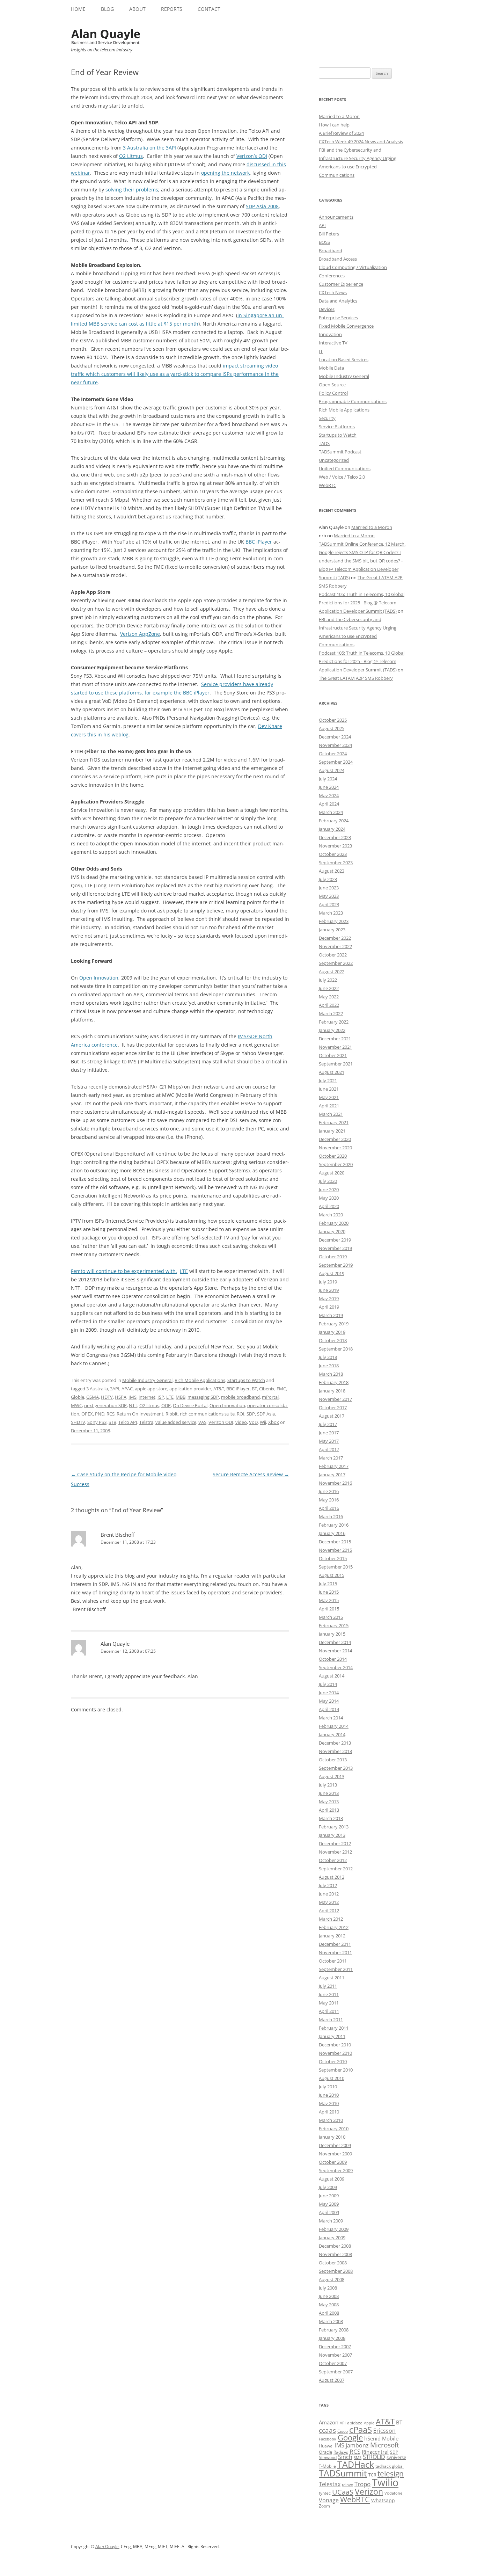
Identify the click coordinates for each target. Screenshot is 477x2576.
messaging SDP (203, 1397)
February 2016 (334, 1525)
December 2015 (335, 1542)
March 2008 (331, 2321)
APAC (127, 1389)
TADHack (356, 2464)
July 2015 (328, 1584)
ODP (166, 1405)
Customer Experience (341, 284)
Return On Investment (140, 1414)
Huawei (326, 2446)
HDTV (107, 1397)
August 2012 (332, 1877)
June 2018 (329, 1366)
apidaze (355, 2423)
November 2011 (335, 1952)
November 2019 (335, 1248)
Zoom (324, 2506)
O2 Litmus (131, 156)
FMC (281, 1389)
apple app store (151, 1389)
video (241, 1422)
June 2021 (329, 1089)
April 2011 (329, 2011)
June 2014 (329, 1693)
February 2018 (334, 1382)
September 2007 (336, 2372)
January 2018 (332, 1391)
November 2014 (335, 1651)
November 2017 (335, 1399)
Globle (78, 1397)
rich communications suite (207, 1414)
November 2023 (335, 846)
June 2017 (329, 1433)
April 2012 (329, 1911)
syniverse (396, 2457)
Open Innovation (99, 978)
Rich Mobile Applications (200, 1380)
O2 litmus (149, 1405)
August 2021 (332, 1072)
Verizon (369, 2492)
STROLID (374, 2457)
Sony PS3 (97, 1422)
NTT (133, 1405)
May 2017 (329, 1441)
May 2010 (329, 2103)
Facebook (328, 2439)
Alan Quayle (115, 1644)
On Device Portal (190, 1405)
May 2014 (329, 1701)
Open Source (332, 385)
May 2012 (329, 1902)
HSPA (121, 1397)
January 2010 (332, 2137)
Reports (172, 9)
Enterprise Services (338, 318)
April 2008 (329, 2313)
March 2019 (331, 1315)
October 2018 (333, 1340)
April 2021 (329, 1106)
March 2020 (331, 1215)
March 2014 (331, 1718)
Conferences (332, 276)
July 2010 (328, 2087)
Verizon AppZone (140, 634)
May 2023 (329, 896)
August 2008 (332, 2279)
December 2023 (335, 837)
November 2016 (335, 1483)
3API (115, 1389)
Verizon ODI (221, 1422)
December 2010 (335, 2045)
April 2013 (329, 1810)
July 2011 (328, 1986)
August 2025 (332, 728)
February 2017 (334, 1466)
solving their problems (132, 190)
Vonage (329, 2500)
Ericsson (384, 2431)
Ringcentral (375, 2452)
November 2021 (335, 1047)
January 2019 (332, 1332)
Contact (209, 9)
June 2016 (329, 1491)
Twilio (385, 2482)
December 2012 (335, 1843)
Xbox (274, 1422)
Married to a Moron (339, 116)
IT (321, 351)
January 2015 (332, 1634)
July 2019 (328, 1282)
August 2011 (332, 1978)
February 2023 (334, 921)
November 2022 (335, 946)
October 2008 (333, 2263)
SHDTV (78, 1422)
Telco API (128, 1422)
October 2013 (333, 1760)
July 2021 (328, 1080)
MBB (181, 1397)
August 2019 (332, 1273)
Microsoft (385, 2445)
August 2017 (332, 1416)
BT (254, 1389)
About (137, 9)
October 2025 (333, 720)
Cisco (343, 2431)
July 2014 (328, 1684)
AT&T (219, 1389)
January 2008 (332, 2338)
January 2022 (332, 1030)
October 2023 (333, 854)
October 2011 (333, 1961)
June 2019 (329, 1290)
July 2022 (328, 980)
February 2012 (334, 1927)
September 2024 (336, 762)
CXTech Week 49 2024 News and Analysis (361, 141)
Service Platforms (337, 427)
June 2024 (329, 787)
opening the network (225, 173)
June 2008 (329, 2296)
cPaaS (361, 2429)
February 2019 (334, 1324)
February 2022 (334, 1022)
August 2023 (332, 871)
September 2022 (336, 963)
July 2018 (328, 1357)
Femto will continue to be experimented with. (124, 1271)
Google (350, 2437)
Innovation (330, 334)
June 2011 (329, 1994)
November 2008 (335, 2254)
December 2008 (335, 2246)
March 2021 (331, 1114)
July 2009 (328, 2187)
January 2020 (332, 1231)
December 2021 (335, 1039)
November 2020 (335, 1148)
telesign (391, 2473)
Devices (327, 309)
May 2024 (329, 795)
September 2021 (336, 1064)
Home (78, 9)
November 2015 (335, 1550)
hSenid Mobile (381, 2438)
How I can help (334, 125)
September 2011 (336, 1969)
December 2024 (335, 737)
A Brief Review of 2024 (341, 133)
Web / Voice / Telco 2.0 (342, 477)
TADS (324, 443)
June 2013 (329, 1793)
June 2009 (329, 2196)
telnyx (347, 2485)
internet (147, 1397)
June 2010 (329, 2095)
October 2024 (333, 754)
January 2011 (332, 2036)
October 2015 (333, 1558)
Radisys (341, 2452)
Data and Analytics (338, 301)
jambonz (357, 2445)
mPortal (270, 1397)
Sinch (345, 2457)
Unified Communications (345, 468)
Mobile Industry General (147, 1380)
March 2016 (331, 1516)
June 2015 (329, 1592)
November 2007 (335, 2355)
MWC (76, 1405)
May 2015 (329, 1600)
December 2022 (335, 938)
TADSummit (343, 2473)
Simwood (328, 2457)
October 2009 (333, 2162)
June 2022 (329, 988)
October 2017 (333, 1407)
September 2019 (336, 1265)
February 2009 (334, 2229)
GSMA (93, 1397)
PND (100, 1414)
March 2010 (331, 2120)
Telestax (330, 2484)
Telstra (146, 1422)
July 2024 (328, 779)
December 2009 (335, 2145)
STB (112, 1422)
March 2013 (331, 1818)
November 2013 (335, 1751)
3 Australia (97, 1389)
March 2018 (331, 1374)
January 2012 (332, 1936)
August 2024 (332, 770)
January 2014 (332, 1734)
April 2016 (329, 1508)
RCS (111, 1414)
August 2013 (332, 1776)
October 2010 (333, 2061)
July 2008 (328, 2288)
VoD (253, 1422)
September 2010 (336, 2070)
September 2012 (336, 1869)
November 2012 (335, 1852)
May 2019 (329, 1298)
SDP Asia (266, 1414)
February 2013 (334, 1827)
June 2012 (329, 1894)
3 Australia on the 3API (149, 148)
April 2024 (329, 804)
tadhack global (390, 2466)
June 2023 (329, 888)
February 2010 (334, 2129)
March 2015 (331, 1617)
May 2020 (329, 1198)
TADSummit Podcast (340, 452)
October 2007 (333, 2363)
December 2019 (335, 1240)
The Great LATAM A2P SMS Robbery (356, 678)
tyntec (325, 2493)
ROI (241, 1414)
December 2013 (335, 1743)
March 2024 (331, 812)
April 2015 (329, 1609)
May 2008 (329, 2305)
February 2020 (334, 1223)
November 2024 (335, 745)
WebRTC (328, 485)
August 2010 (332, 2078)
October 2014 (333, 1659)
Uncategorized (334, 460)
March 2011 (331, 2020)
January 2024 (332, 829)
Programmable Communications (353, 401)
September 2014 (336, 1667)
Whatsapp (383, 2500)
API (322, 225)
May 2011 (329, 2003)
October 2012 (333, 1860)
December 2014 (335, 1642)
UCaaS (343, 2492)
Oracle (325, 2452)
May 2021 (329, 1097)
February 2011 (334, 2028)
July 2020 (328, 1181)
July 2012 (328, 1885)
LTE (184, 1271)
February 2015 (334, 1625)
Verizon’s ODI (252, 156)
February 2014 (334, 1726)
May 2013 (329, 1802)
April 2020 (329, 1206)
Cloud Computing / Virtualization (353, 267)
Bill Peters (329, 234)
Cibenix (267, 1389)
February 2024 (334, 821)
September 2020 (336, 1164)
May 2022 (329, 997)
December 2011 (335, 1944)
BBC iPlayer (259, 542)
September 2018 (336, 1349)
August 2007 (332, 2380)
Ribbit (172, 1414)
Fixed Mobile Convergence (346, 326)
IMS (133, 1397)
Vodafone (393, 2493)
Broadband (331, 250)
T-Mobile (327, 2466)
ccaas (327, 2430)
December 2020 (335, 1139)
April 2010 (329, 2112)
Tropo (362, 2484)
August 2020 (332, 1173)
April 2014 (329, 1709)
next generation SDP (105, 1405)
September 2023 (336, 863)
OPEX (87, 1414)
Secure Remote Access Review (251, 1474)
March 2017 (331, 1458)
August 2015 (332, 1575)
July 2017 (328, 1424)
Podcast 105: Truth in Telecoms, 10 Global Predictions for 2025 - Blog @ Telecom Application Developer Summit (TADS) (362, 603)
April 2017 (329, 1449)
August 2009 (332, 2179)
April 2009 (329, 2212)
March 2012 (331, 1919)
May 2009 (329, 2204)
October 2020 (333, 1156)
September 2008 (336, 2271)
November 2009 (335, 2154)
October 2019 (333, 1257)
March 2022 (331, 1013)
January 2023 (332, 930)
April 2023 (329, 904)
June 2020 (329, 1189)
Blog (107, 9)
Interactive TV (333, 343)
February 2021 (334, 1122)
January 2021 (332, 1131)
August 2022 (332, 972)
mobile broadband (240, 1397)
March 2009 (331, 2221)
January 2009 (332, 2237)
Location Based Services (344, 359)
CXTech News (333, 292)
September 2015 (336, 1567)
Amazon (329, 2422)
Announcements (336, 217)
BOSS (324, 242)
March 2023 (331, 913)
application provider (190, 1389)
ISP (161, 1397)
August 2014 (332, 1676)
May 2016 (329, 1500)
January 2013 (332, 1835)
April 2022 (329, 1005)
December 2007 (335, 2346)
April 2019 (329, 1307)
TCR (372, 2475)
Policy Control (333, 393)
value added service (176, 1422)
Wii (263, 1422)
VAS (202, 1422)
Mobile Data (331, 368)
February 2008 (334, 2330)
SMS (358, 2457)
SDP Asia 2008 (262, 206)
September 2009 (336, 2170)
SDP (251, 1414)
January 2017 (332, 1475)
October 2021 (333, 1055)
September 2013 (336, 1768)
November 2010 (335, 2053)
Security (327, 418)
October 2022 (333, 955)
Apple (369, 2423)
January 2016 (332, 1533)
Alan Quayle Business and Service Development (106, 37)
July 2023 (328, 879)
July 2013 (328, 1785)
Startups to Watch (246, 1380)
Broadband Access (338, 259)
